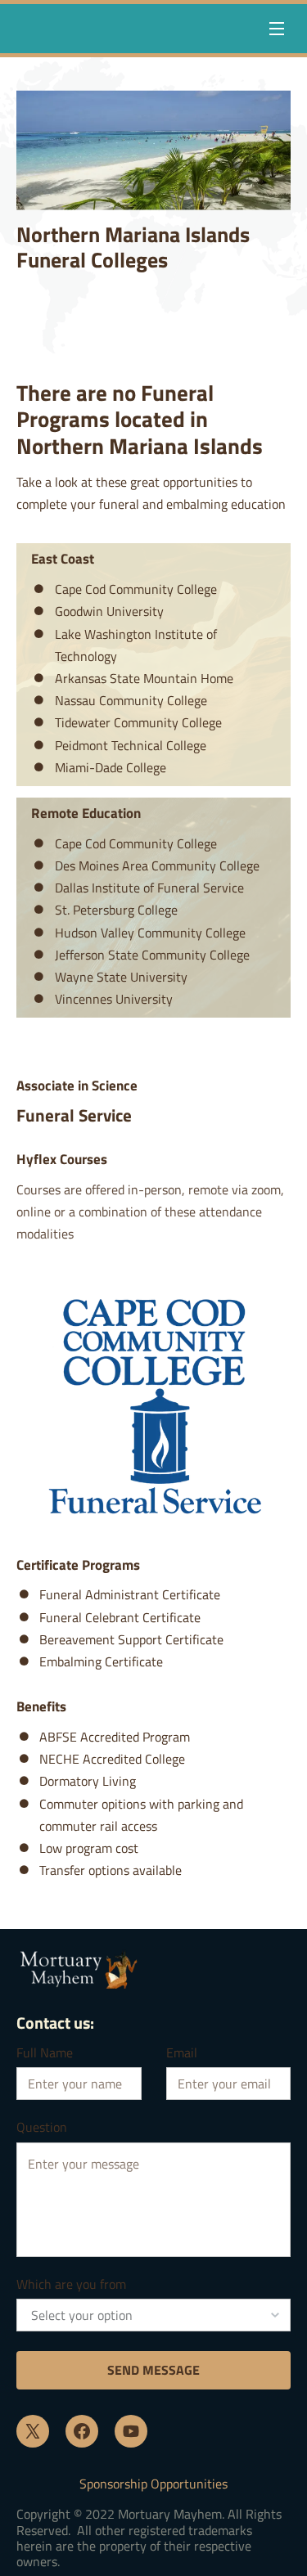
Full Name (45, 2053)
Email (182, 2053)
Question (42, 2127)
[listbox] (153, 2315)
